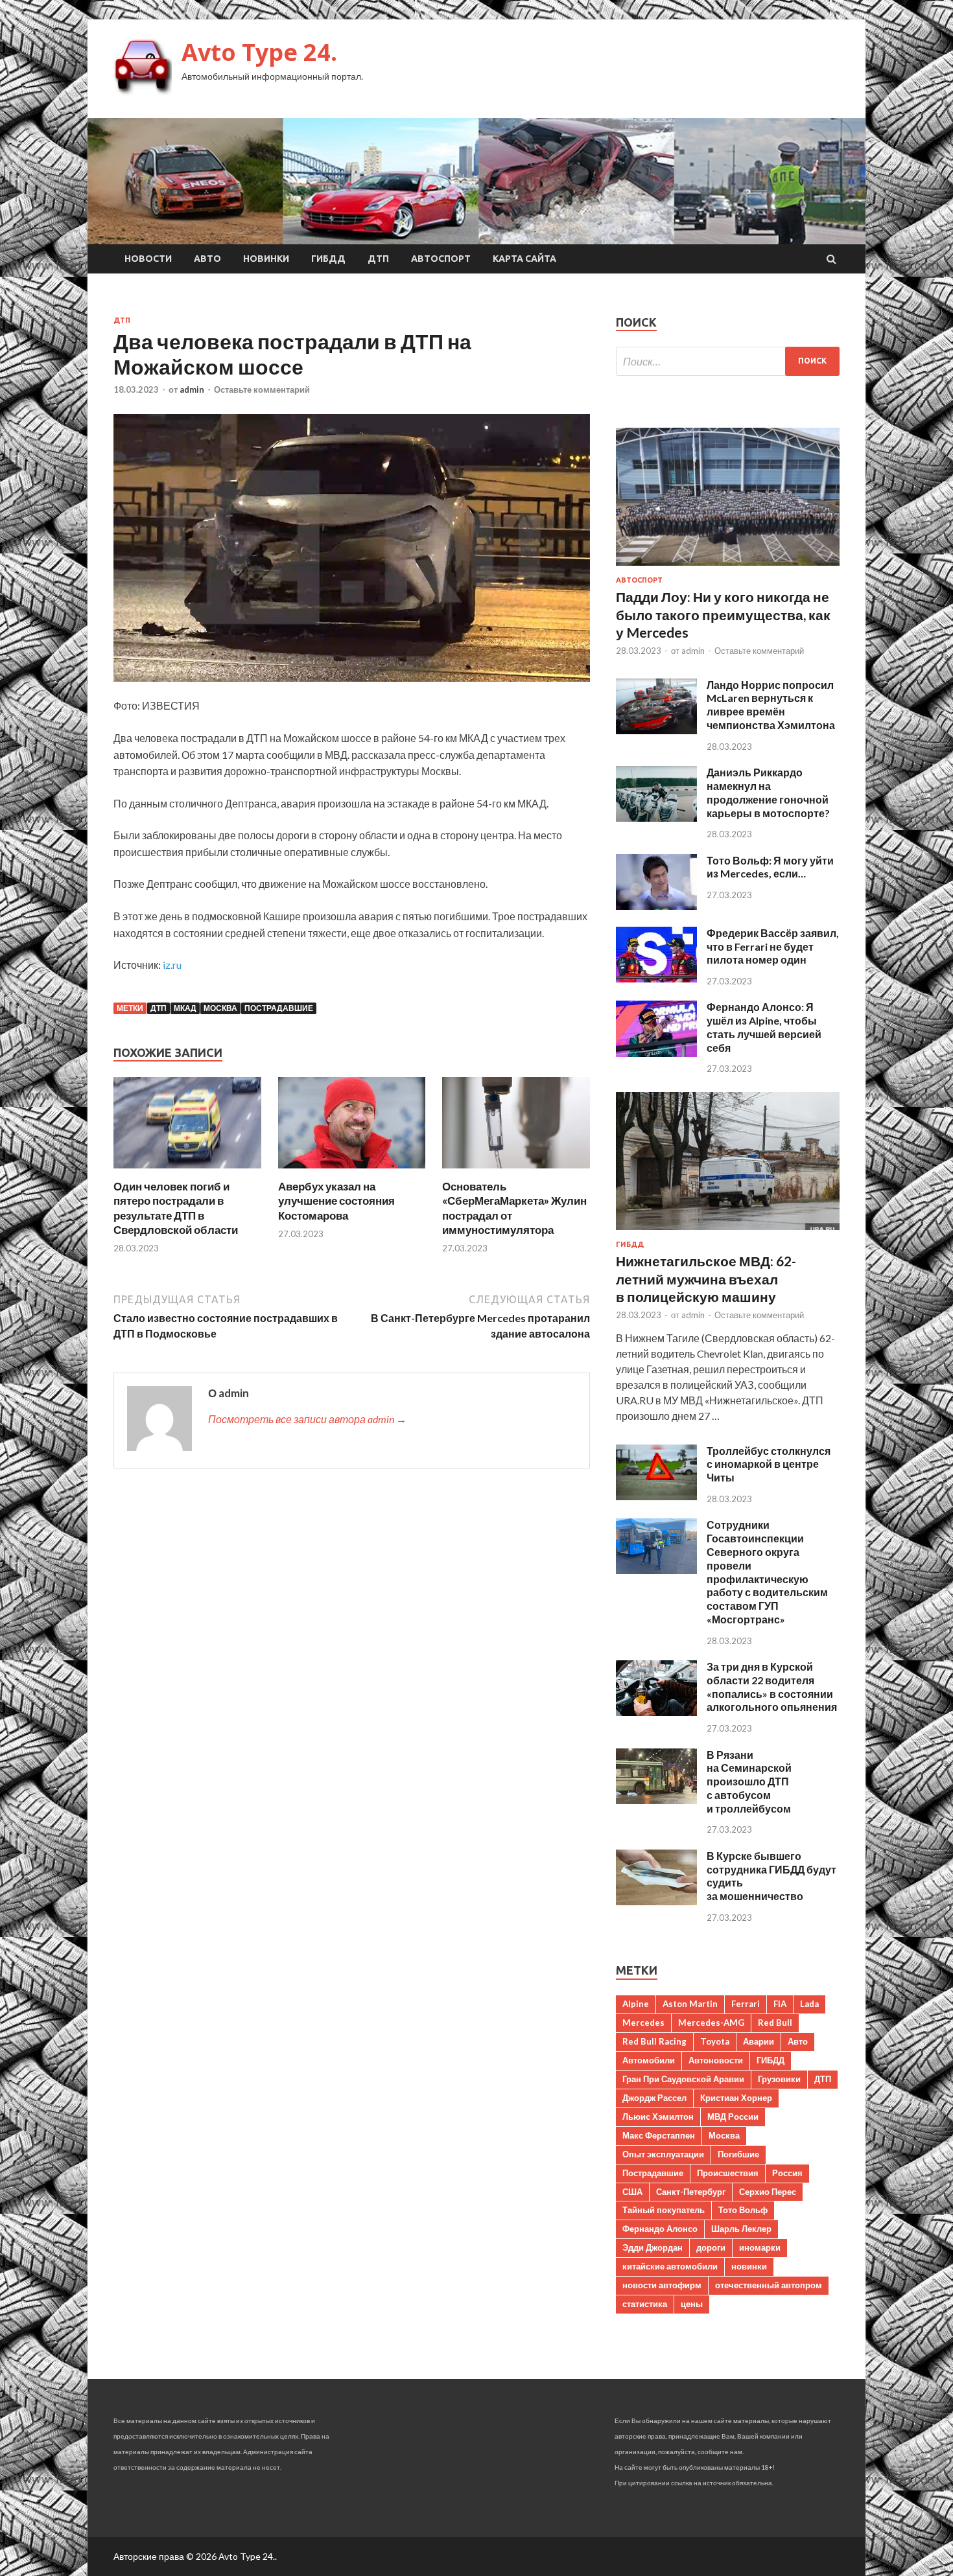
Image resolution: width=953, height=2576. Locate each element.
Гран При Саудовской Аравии (683, 2079)
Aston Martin (690, 2004)
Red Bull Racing (654, 2041)
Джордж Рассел (654, 2098)
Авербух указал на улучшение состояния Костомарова (336, 1201)
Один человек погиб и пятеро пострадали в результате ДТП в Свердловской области (176, 1208)
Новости (148, 259)
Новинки (266, 259)
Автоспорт (441, 259)
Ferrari (746, 2004)
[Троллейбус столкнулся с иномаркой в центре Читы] (656, 1496)
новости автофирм (662, 2285)
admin (192, 389)
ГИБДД (328, 259)
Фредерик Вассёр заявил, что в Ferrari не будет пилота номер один (773, 946)
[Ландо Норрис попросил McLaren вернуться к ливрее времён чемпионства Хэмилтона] (656, 730)
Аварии (759, 2041)
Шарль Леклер (741, 2229)
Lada (809, 2004)
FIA (780, 2004)
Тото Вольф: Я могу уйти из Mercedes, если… (770, 867)
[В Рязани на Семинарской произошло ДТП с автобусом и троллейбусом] (656, 1800)
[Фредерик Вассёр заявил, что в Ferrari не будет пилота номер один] (656, 978)
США (632, 2192)
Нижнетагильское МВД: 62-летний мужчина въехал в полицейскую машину (706, 1279)
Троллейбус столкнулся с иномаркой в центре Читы (769, 1464)
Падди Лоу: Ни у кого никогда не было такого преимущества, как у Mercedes (723, 614)
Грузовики (779, 2079)
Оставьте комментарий (262, 389)
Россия (787, 2173)
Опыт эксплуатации (663, 2154)
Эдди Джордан (653, 2247)
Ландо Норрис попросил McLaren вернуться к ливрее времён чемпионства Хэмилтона (771, 705)
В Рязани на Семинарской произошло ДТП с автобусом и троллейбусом (749, 1781)
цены (692, 2304)
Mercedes (643, 2023)
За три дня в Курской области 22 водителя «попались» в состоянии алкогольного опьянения (772, 1687)
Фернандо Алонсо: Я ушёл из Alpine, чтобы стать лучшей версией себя (764, 1027)
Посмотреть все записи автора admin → (307, 1419)
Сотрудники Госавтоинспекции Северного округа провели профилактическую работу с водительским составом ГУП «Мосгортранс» (767, 1572)
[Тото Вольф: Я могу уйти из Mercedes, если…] (656, 906)
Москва (220, 1008)
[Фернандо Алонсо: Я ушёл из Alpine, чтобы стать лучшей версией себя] (656, 1053)
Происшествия (728, 2173)
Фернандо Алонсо (660, 2229)
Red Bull (775, 2023)
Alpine (636, 2004)
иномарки (760, 2247)
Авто (207, 259)
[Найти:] (728, 361)
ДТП (378, 259)
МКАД (185, 1008)
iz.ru (172, 965)
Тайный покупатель (664, 2210)
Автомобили (649, 2060)
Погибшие (738, 2154)
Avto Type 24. (259, 52)
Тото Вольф (743, 2210)
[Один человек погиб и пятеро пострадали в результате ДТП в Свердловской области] (187, 1171)
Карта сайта (524, 259)
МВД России (733, 2117)
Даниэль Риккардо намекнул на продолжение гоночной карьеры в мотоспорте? (768, 792)
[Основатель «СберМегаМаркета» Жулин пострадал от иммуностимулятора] (516, 1171)
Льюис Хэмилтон (658, 2117)
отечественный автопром (769, 2285)
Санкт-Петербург (691, 2192)
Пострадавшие (279, 1008)
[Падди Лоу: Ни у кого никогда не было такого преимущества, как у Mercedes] (728, 568)
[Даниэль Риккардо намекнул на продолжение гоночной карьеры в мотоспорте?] (656, 818)
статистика (645, 2304)
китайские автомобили (670, 2266)
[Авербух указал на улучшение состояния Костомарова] (352, 1171)
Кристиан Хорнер (736, 2098)
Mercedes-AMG (711, 2023)
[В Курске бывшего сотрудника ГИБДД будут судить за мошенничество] (656, 1901)
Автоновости (716, 2060)
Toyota (715, 2041)
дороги (711, 2247)
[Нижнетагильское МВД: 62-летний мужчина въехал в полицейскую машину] (728, 1232)
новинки (749, 2266)
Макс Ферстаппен (659, 2135)
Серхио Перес (768, 2192)
